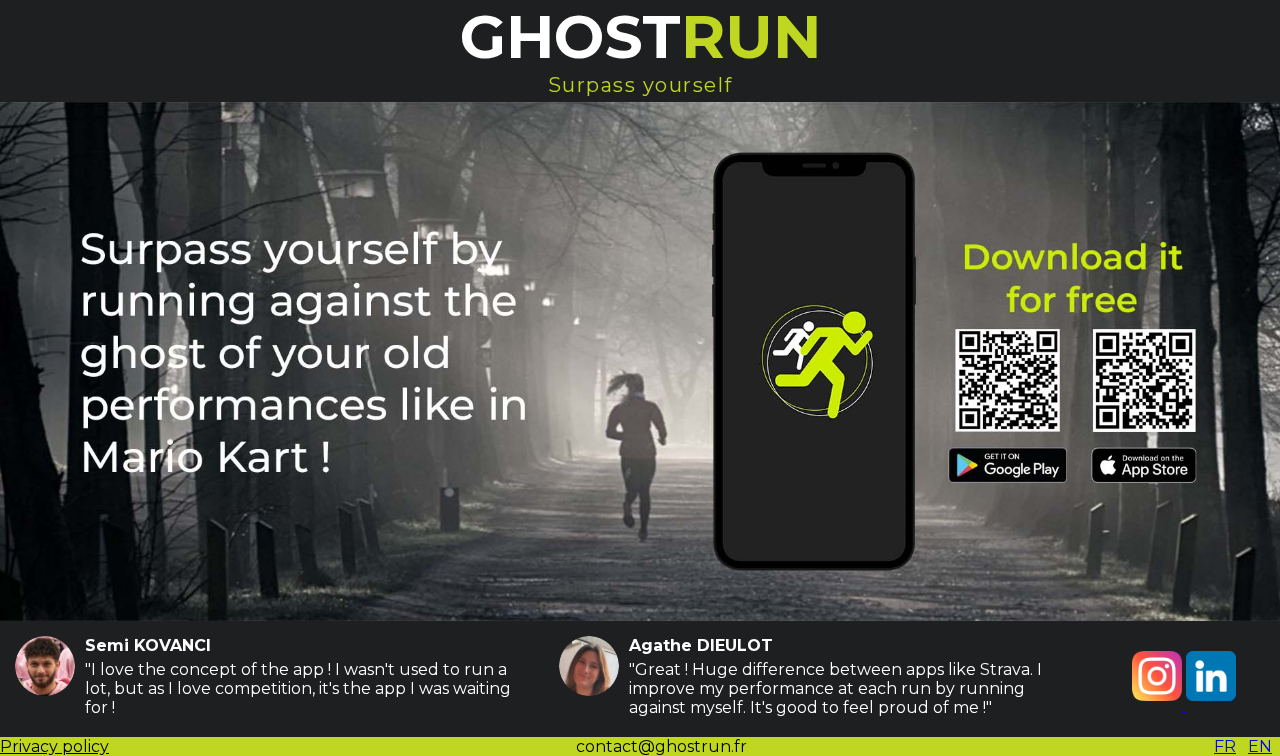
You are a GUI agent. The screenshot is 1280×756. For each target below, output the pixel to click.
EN (1260, 746)
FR (1225, 746)
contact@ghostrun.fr (661, 746)
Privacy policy (54, 746)
